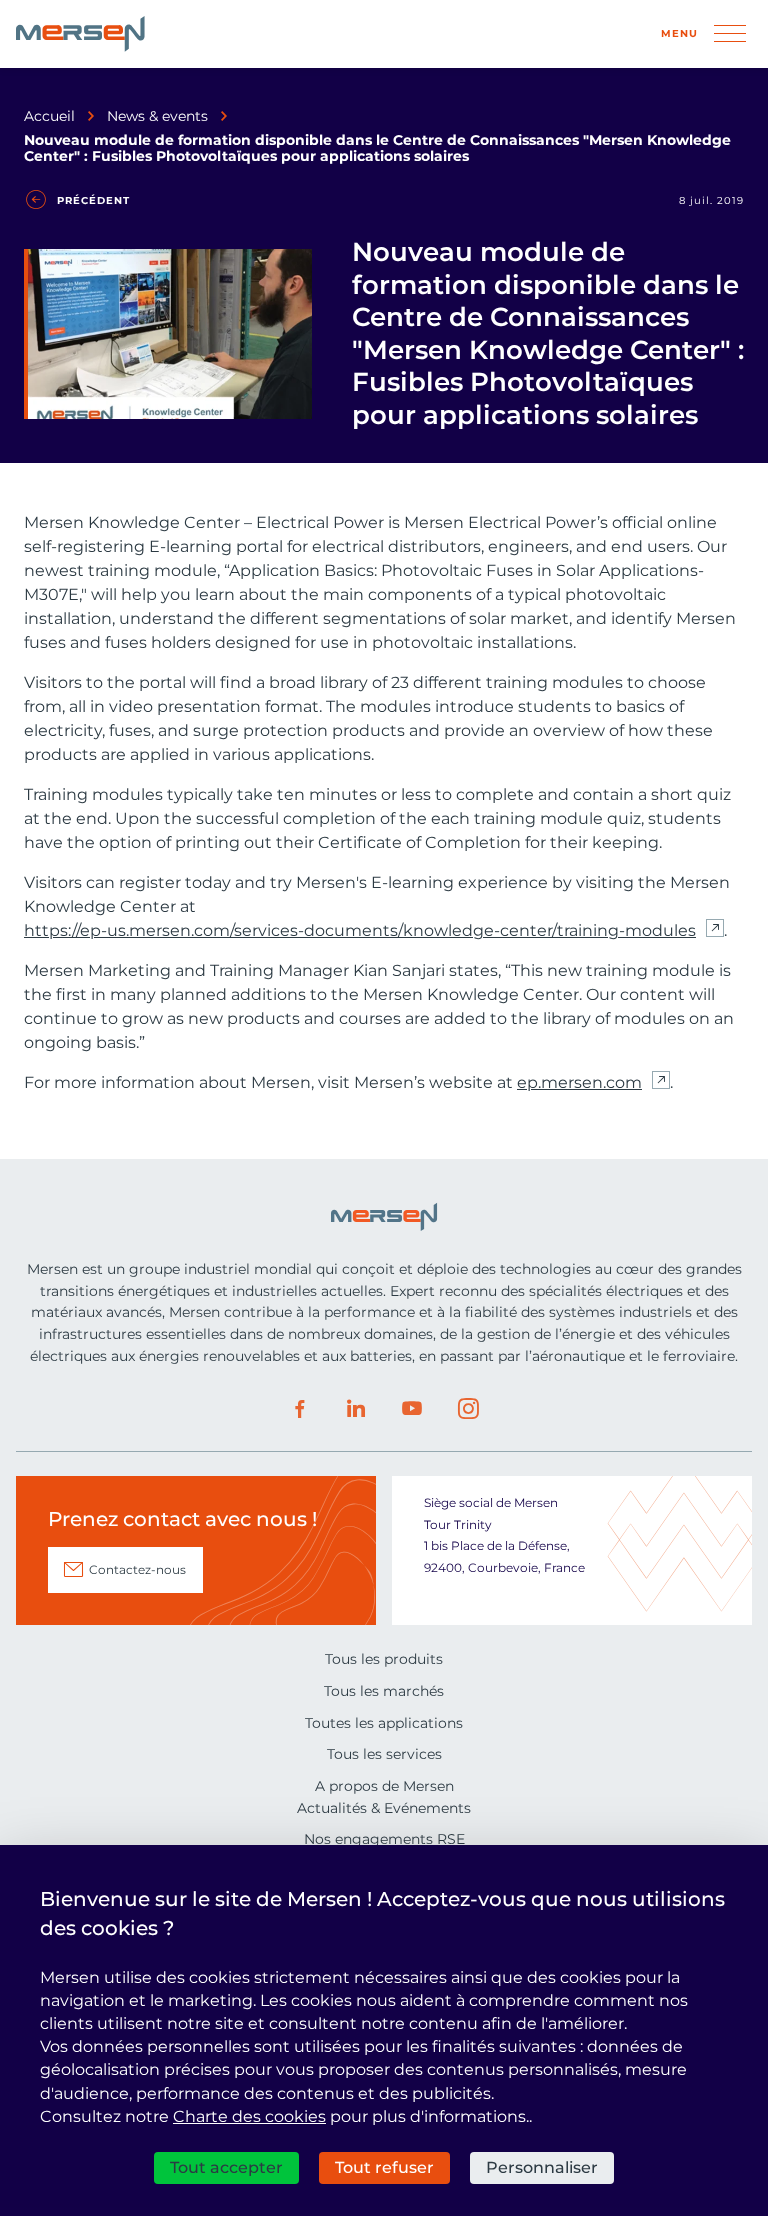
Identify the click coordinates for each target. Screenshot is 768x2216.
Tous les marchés (384, 1691)
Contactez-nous (137, 1569)
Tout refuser (384, 2167)
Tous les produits (384, 1659)
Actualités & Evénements (384, 1808)
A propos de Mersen (384, 1786)
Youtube (412, 1409)
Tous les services (384, 1754)
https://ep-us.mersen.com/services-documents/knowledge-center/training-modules (360, 930)
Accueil (49, 116)
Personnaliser (542, 2167)
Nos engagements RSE (384, 1839)
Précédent (93, 200)
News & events (157, 116)
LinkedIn (356, 1409)
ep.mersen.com (579, 1082)
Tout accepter (226, 2167)
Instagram (468, 1409)
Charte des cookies (249, 2116)
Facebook (300, 1409)
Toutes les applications (384, 1723)
